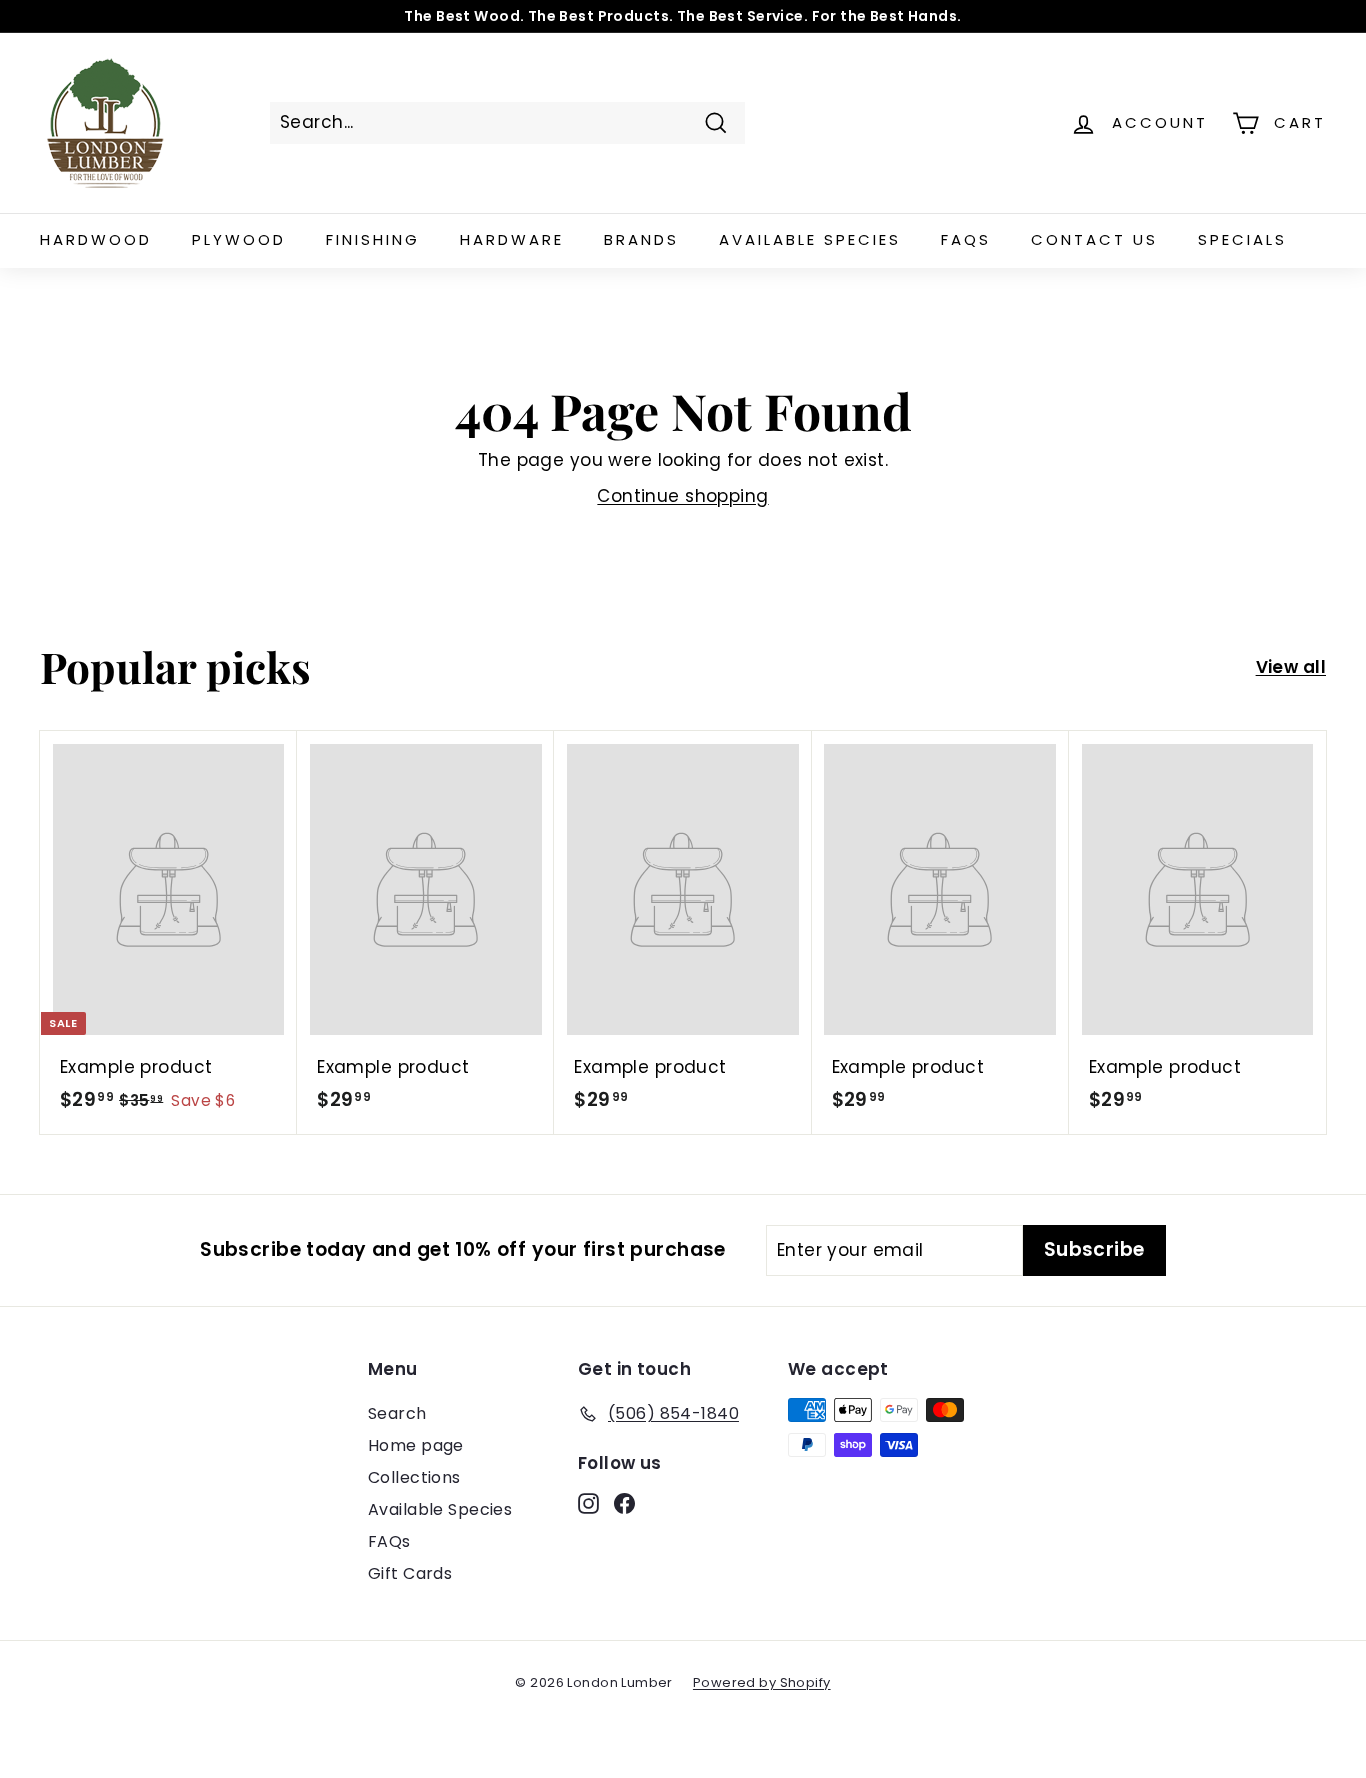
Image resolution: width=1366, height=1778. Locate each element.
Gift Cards (410, 1573)
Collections (414, 1477)
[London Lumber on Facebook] (624, 1503)
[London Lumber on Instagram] (588, 1503)
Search (397, 1413)
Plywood (239, 239)
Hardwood (96, 239)
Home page (416, 1445)
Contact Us (1094, 239)
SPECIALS (1242, 239)
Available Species (810, 239)
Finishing (373, 239)
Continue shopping (682, 496)
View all (1291, 667)
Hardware (512, 239)
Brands (641, 239)
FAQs (966, 239)
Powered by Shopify (762, 1682)
